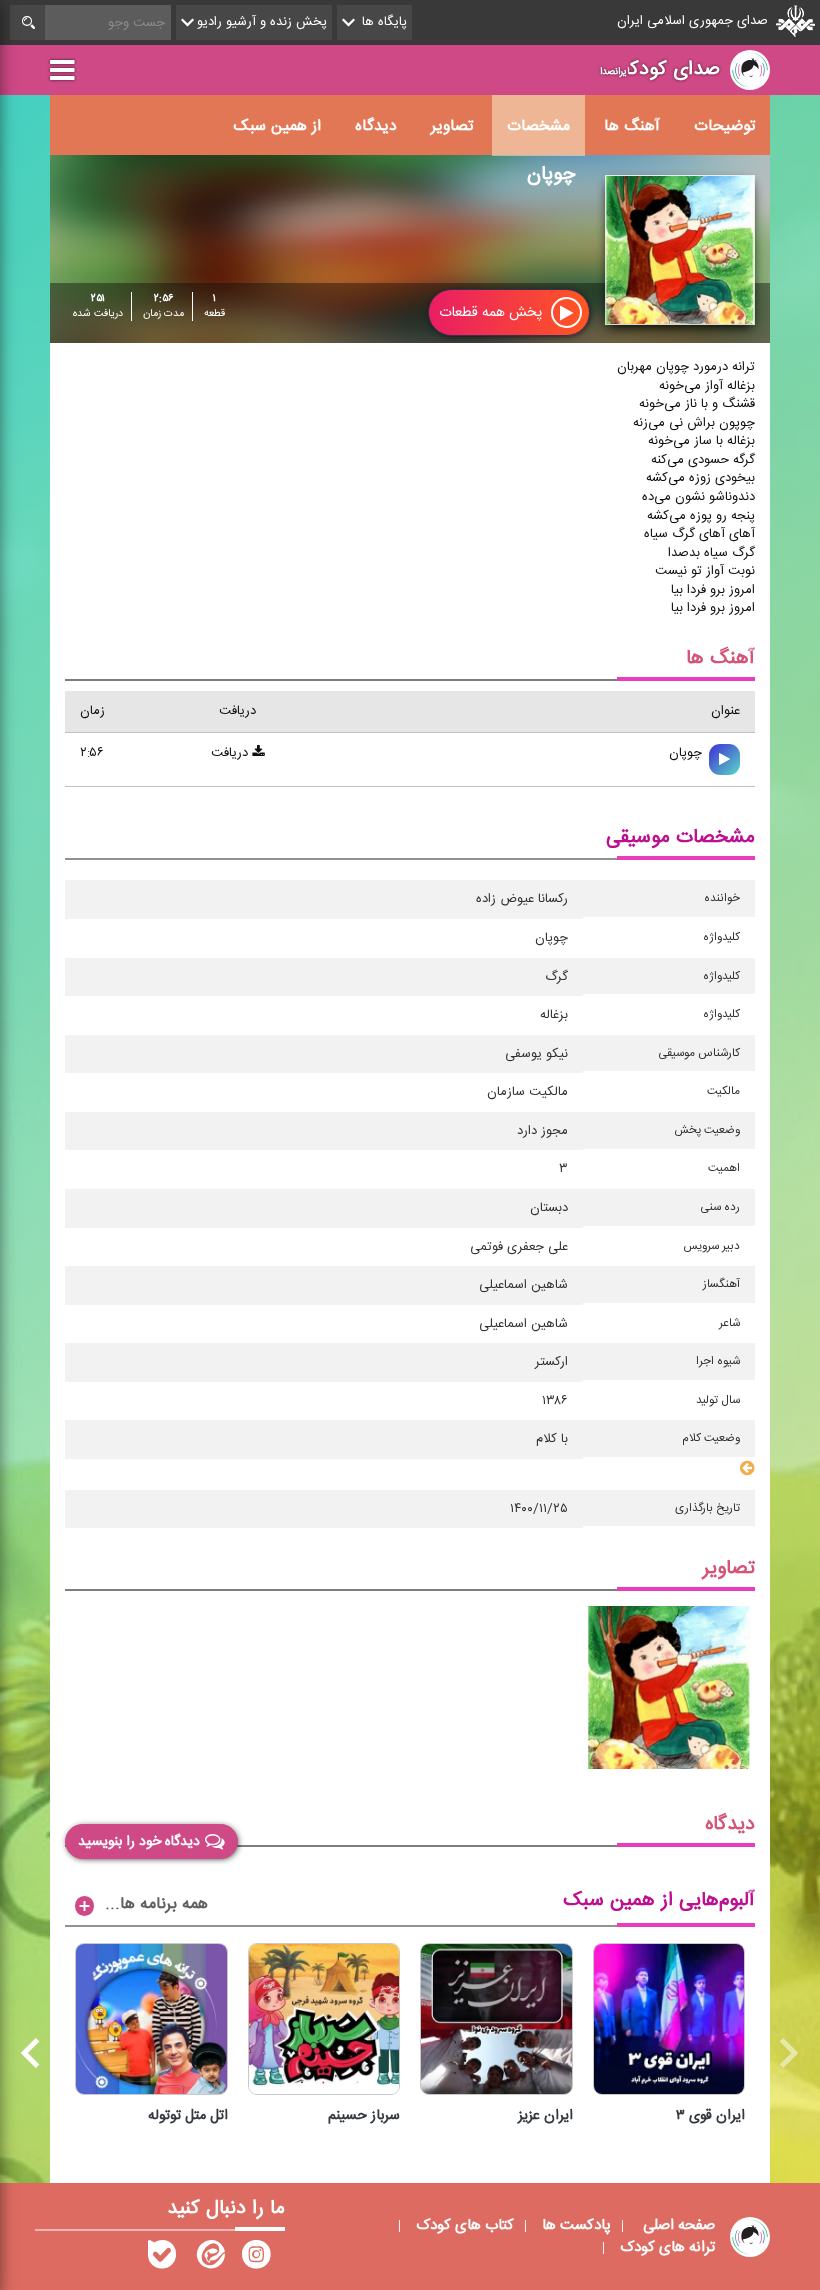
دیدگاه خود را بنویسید (139, 1842)
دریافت (231, 753)
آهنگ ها (632, 126)
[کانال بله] (162, 2259)
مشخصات (538, 126)
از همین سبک (277, 126)
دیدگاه (376, 126)
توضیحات (724, 126)
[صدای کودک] (256, 2259)
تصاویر (452, 126)
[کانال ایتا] (209, 2259)
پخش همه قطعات (492, 312)
